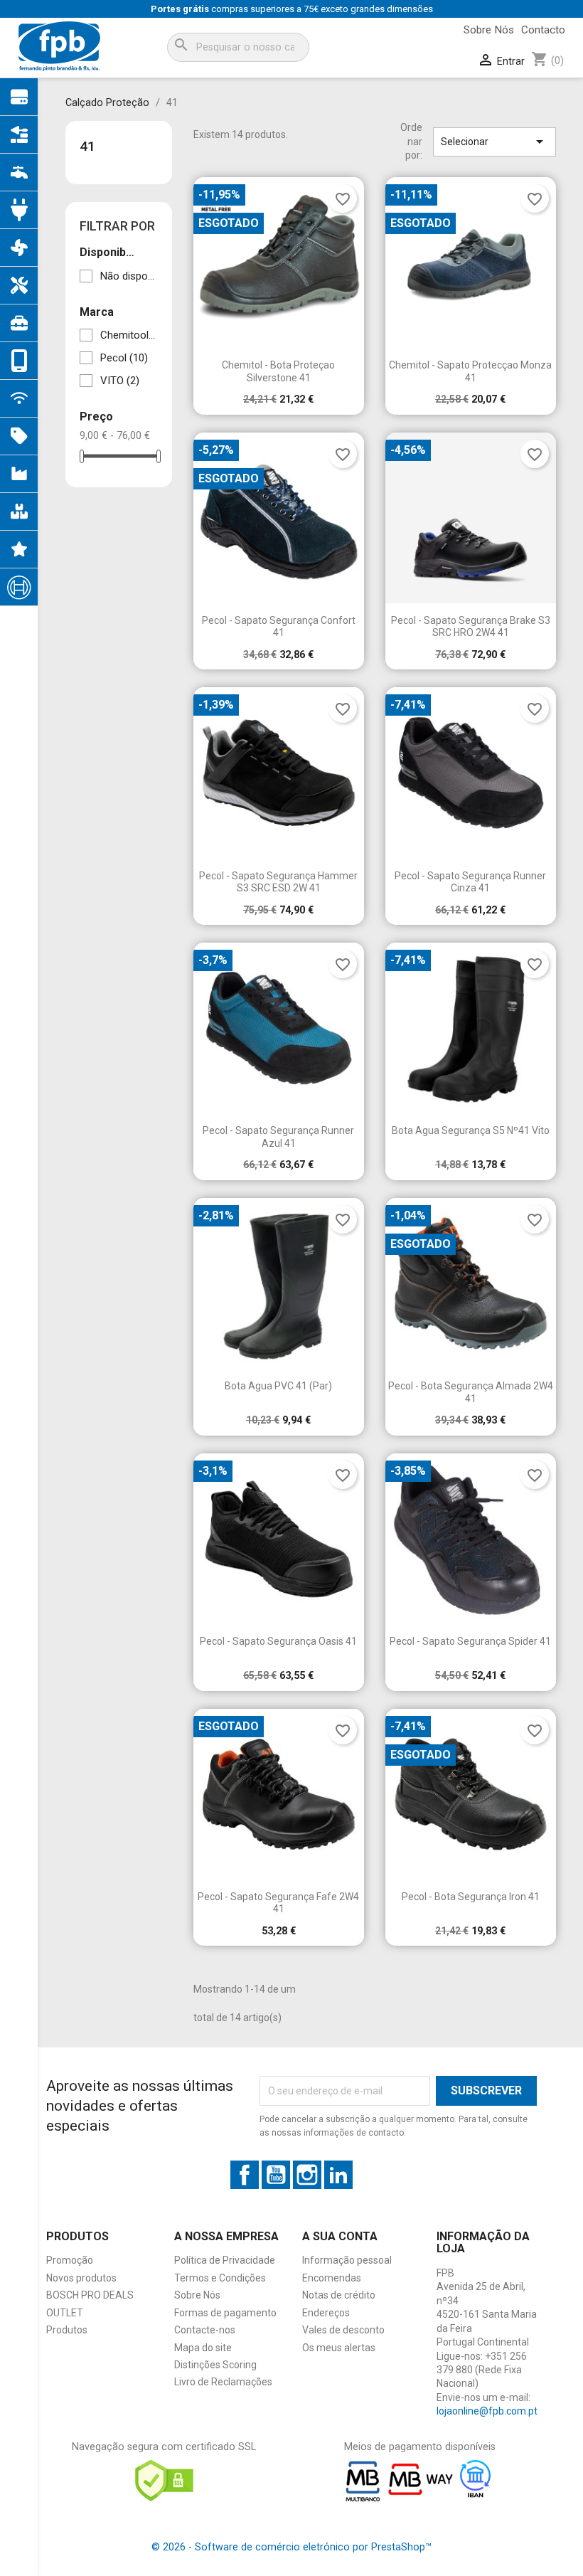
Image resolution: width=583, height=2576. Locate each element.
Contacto (543, 30)
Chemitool (129, 335)
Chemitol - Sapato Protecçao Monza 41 (470, 371)
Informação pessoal (347, 2260)
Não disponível (129, 276)
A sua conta (340, 2236)
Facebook (245, 2175)
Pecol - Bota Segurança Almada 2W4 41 (471, 1392)
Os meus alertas (339, 2348)
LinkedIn (338, 2175)
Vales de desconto (343, 2330)
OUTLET (65, 2313)
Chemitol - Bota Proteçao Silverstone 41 (278, 371)
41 (87, 146)
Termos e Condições (220, 2278)
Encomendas (332, 2278)
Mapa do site (203, 2348)
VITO (120, 381)
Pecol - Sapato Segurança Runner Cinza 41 (470, 882)
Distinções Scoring (215, 2365)
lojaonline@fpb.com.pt (487, 2411)
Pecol (124, 358)
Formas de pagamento (225, 2313)
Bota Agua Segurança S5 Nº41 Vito (471, 1130)
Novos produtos (81, 2278)
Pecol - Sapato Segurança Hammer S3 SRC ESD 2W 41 (278, 882)
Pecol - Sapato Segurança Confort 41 (279, 627)
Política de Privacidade (225, 2260)
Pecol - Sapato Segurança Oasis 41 (278, 1641)
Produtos (67, 2330)
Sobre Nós (489, 30)
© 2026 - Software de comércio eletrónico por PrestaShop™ (291, 2547)
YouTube (276, 2175)
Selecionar (494, 142)
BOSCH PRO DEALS (90, 2295)
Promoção (70, 2260)
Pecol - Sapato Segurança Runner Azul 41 (278, 1137)
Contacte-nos (205, 2330)
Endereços (326, 2313)
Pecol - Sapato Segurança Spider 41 (470, 1641)
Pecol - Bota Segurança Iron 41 (471, 1897)
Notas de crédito (339, 2295)
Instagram (307, 2175)
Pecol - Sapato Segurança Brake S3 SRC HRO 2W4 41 (471, 627)
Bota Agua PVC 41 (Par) (278, 1386)
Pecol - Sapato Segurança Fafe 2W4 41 (278, 1903)
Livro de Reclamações (223, 2382)
